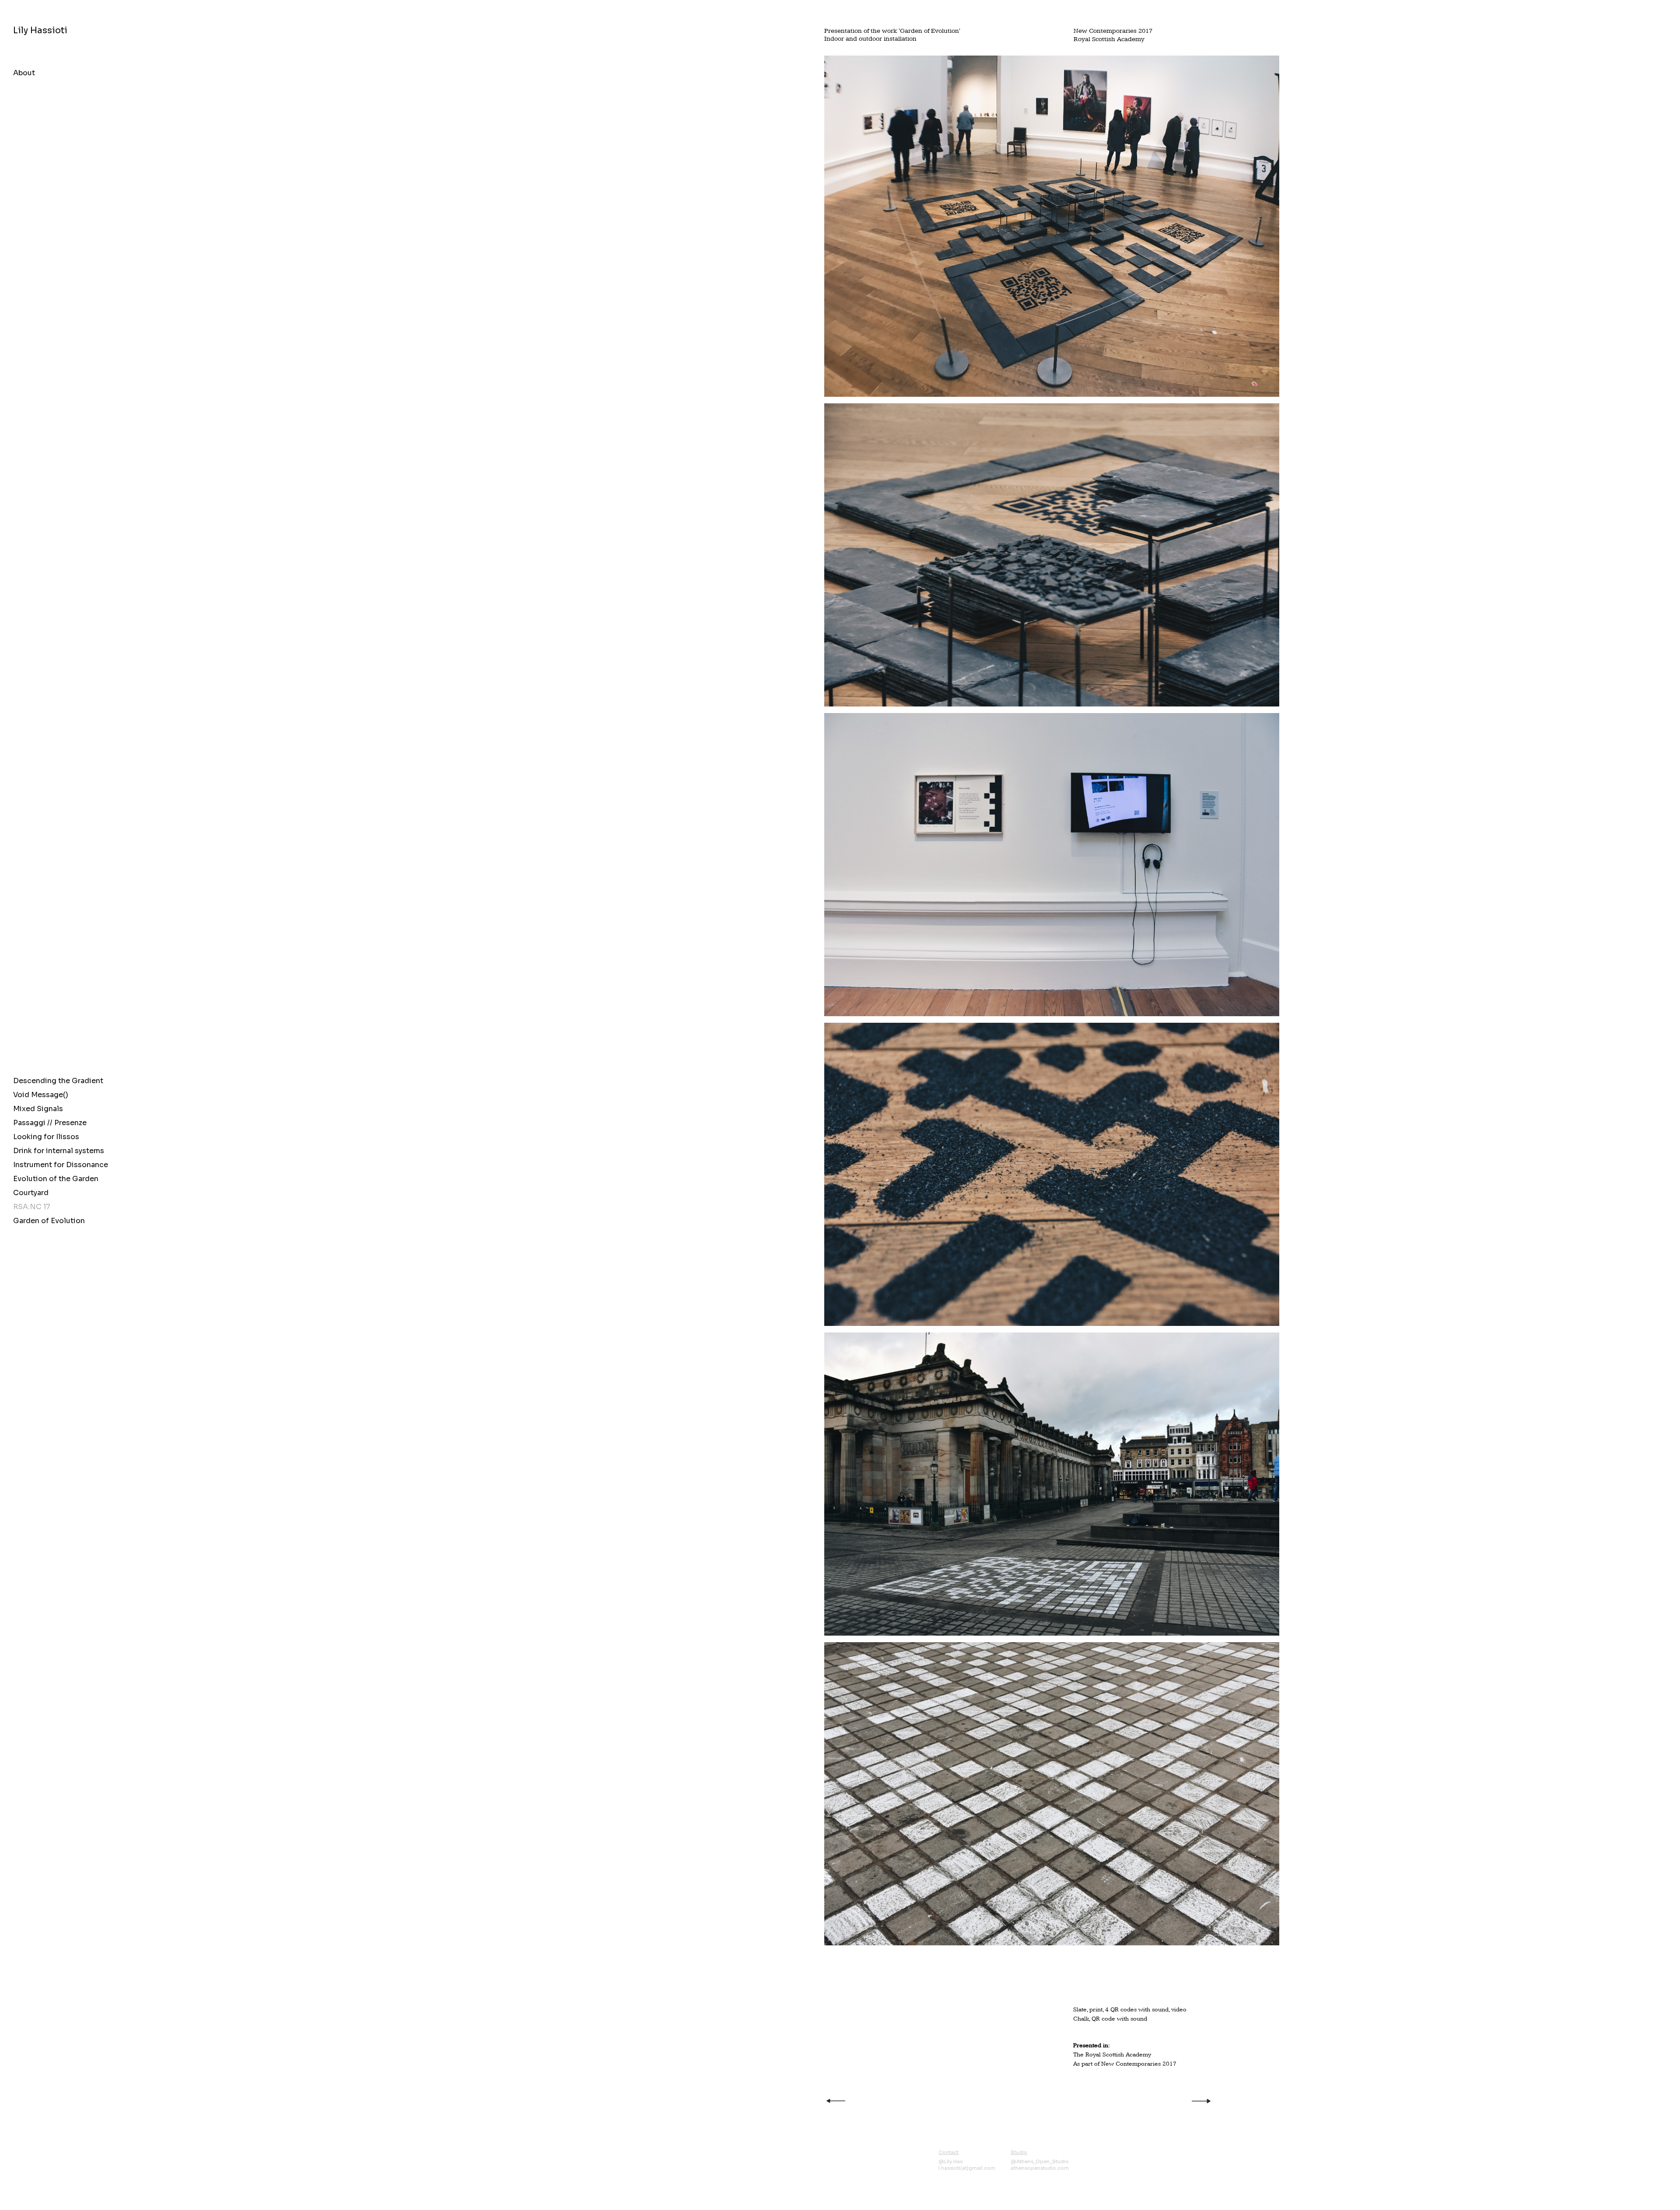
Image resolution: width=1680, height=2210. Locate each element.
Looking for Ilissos (46, 1137)
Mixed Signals (38, 1109)
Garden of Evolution (49, 1221)
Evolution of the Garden (56, 1179)
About (24, 73)
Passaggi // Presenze (50, 1123)
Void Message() (41, 1095)
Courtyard (31, 1193)
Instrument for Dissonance (60, 1165)
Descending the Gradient (58, 1081)
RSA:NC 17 (32, 1207)
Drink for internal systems (59, 1151)
